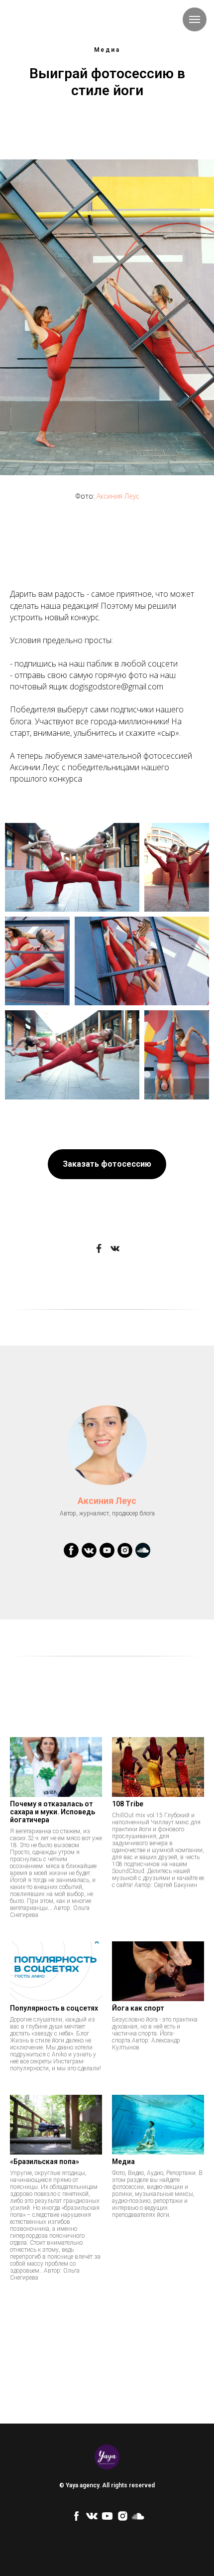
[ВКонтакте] (115, 1248)
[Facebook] (99, 1248)
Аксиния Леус (118, 496)
